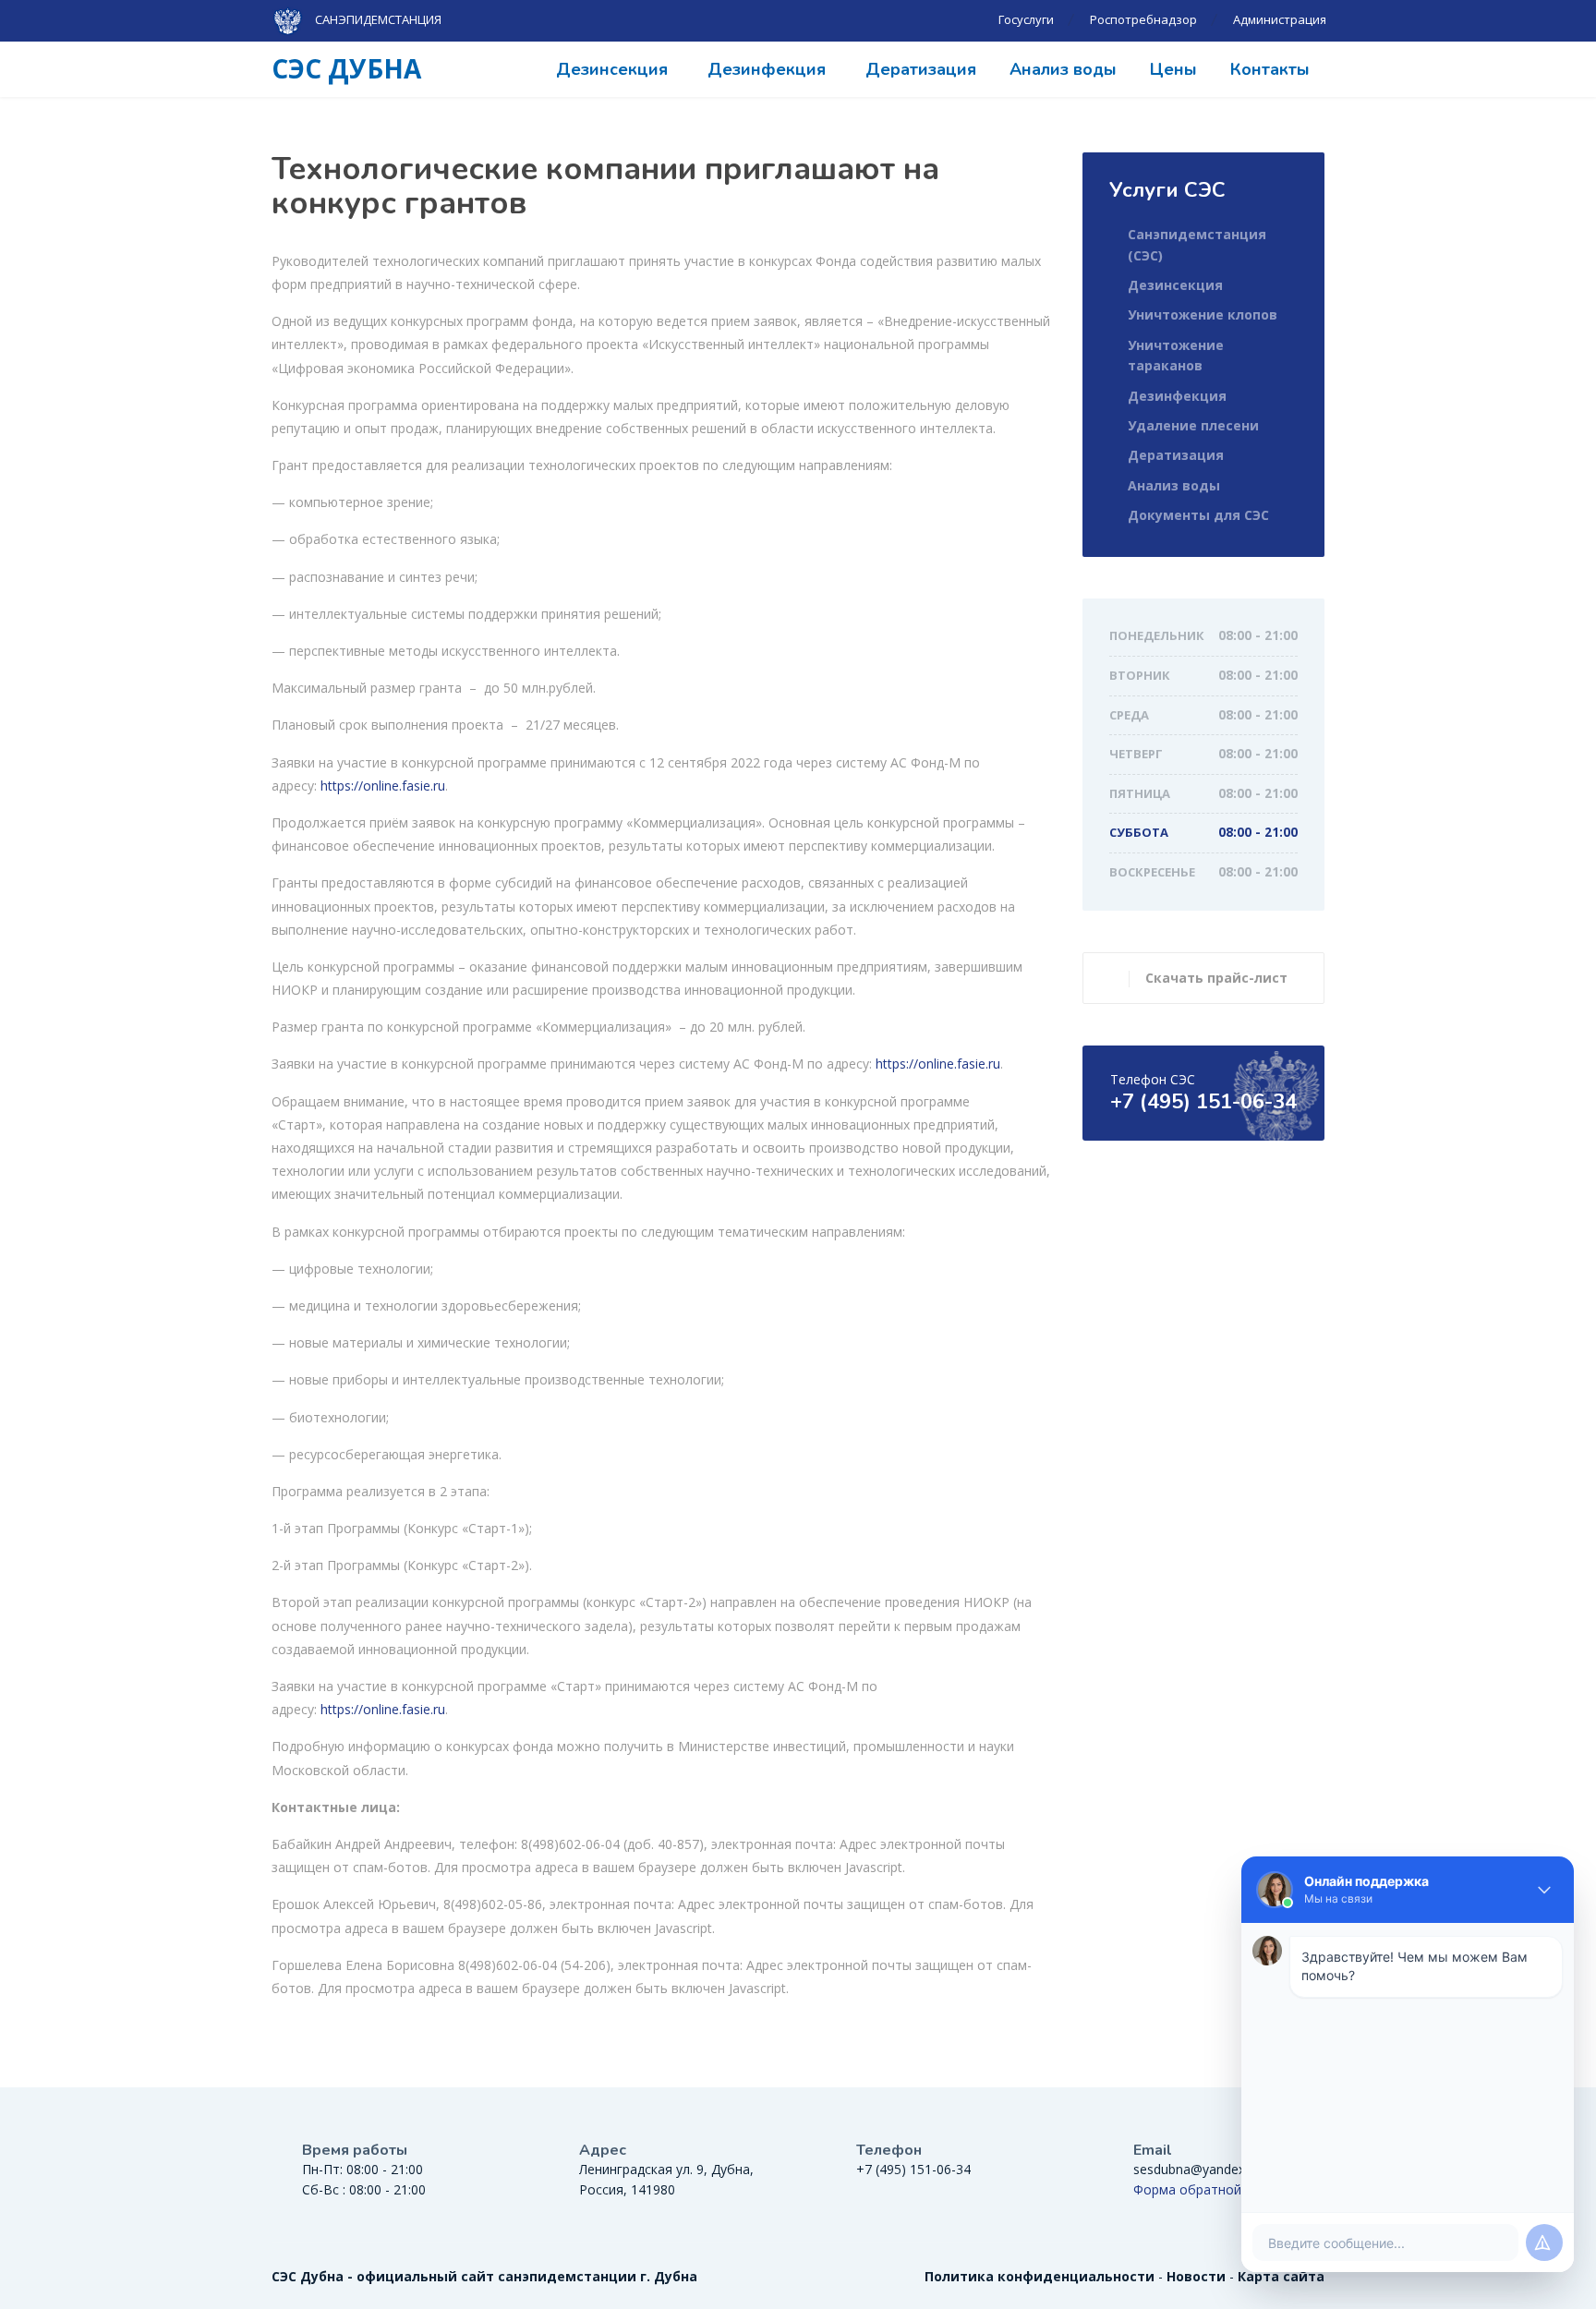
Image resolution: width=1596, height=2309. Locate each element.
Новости (1196, 2276)
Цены (1173, 69)
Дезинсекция (612, 69)
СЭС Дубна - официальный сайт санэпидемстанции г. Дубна (484, 2276)
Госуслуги (1026, 19)
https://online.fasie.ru (383, 786)
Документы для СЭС (1198, 515)
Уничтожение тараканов (1176, 355)
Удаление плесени (1193, 425)
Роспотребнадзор (1143, 19)
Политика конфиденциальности (1040, 2276)
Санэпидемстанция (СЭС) (1197, 244)
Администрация (1280, 19)
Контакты (1270, 69)
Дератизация (921, 69)
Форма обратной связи (1207, 2189)
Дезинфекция (767, 69)
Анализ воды (1063, 69)
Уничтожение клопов (1203, 314)
